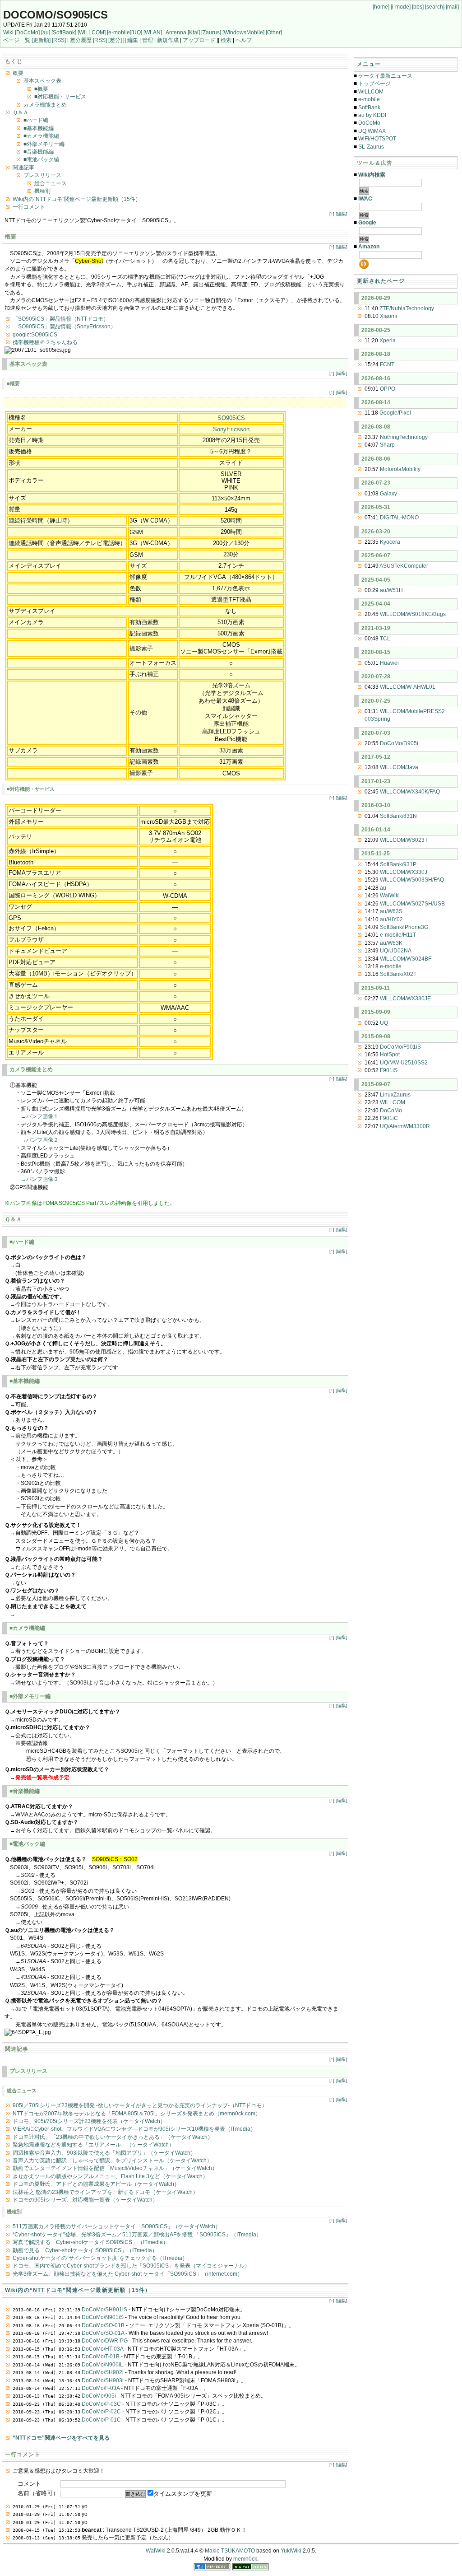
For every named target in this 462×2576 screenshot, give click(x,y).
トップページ (374, 84)
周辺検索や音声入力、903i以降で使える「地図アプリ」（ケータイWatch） (104, 2153)
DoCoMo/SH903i (103, 2380)
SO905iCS (231, 418)
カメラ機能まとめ (45, 105)
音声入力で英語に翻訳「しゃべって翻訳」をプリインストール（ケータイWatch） (112, 2161)
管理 (148, 40)
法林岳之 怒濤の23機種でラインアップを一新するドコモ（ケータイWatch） (105, 2192)
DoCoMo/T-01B (101, 2357)
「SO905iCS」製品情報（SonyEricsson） (64, 327)
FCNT (387, 364)
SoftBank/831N (398, 816)
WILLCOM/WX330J (404, 872)
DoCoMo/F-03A (101, 2388)
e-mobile (369, 99)
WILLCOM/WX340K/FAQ (410, 792)
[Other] (274, 33)
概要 (18, 73)
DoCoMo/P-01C (101, 2420)
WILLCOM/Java (399, 767)
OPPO (388, 389)
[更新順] (41, 40)
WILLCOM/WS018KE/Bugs (413, 614)
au (383, 888)
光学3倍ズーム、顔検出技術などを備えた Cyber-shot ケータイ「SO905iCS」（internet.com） (128, 2274)
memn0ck (245, 2559)
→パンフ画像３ (40, 1179)
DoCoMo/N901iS (103, 2317)
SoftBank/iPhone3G (404, 927)
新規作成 (168, 40)
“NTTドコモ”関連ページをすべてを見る (61, 2438)
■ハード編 (36, 120)
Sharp (387, 445)
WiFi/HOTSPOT (377, 139)
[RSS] (59, 40)
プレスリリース (42, 175)
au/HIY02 (391, 919)
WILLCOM (371, 92)
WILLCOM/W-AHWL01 (408, 687)
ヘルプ (244, 40)
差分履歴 (81, 40)
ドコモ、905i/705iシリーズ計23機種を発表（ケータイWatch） (89, 2121)
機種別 (42, 191)
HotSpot (390, 1055)
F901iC (389, 1118)
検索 (226, 40)
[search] (435, 7)
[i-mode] (401, 7)
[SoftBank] (64, 33)
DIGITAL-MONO (399, 518)
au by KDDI (372, 115)
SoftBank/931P (398, 864)
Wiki (8, 33)
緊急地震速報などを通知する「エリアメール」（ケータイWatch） (93, 2145)
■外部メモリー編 (44, 144)
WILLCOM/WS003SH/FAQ (412, 880)
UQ (384, 1023)
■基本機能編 (39, 128)
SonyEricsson (231, 429)
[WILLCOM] (92, 33)
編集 (133, 40)
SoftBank (369, 107)
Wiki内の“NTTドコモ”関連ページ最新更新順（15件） (77, 199)
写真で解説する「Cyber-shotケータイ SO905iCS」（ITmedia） (90, 2242)
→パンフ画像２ (40, 1140)
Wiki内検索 (372, 175)
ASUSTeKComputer (404, 566)
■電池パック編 (41, 159)
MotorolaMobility (400, 469)
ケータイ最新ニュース (385, 76)
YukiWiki (291, 2551)
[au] (46, 33)
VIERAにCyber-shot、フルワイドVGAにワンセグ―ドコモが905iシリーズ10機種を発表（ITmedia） (134, 2129)
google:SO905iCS (35, 335)
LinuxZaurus (395, 1095)
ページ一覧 (17, 40)
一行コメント (29, 207)
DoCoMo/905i (99, 2396)
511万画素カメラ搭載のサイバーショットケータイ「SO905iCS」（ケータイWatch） (117, 2226)
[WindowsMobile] (243, 33)
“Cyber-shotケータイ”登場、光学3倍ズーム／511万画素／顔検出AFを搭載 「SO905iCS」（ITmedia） (137, 2235)
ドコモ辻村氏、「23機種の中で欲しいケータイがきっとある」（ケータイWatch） (113, 2137)
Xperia (388, 341)
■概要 (41, 89)
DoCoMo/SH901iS (104, 2310)
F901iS (389, 1070)
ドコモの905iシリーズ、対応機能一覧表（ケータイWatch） (85, 2200)
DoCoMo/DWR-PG (105, 2341)
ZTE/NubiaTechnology (407, 308)
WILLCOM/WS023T (404, 840)
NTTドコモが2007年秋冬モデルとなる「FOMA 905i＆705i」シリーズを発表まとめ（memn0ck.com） (137, 2114)
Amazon (369, 247)
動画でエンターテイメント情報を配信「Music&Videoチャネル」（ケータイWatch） (115, 2168)
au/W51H (391, 590)
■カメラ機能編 (41, 136)
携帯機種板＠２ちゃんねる (45, 342)
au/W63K (391, 943)
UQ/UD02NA (396, 951)
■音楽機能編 (39, 152)
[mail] (452, 7)
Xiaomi (388, 316)
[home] (381, 7)
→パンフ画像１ (40, 1116)
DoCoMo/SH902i (103, 2372)
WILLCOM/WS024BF (406, 959)
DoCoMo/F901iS (400, 1047)
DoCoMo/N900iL (102, 2365)
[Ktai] (194, 33)
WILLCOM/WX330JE (405, 999)
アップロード (199, 40)
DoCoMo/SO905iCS (55, 15)
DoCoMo (369, 123)
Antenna (176, 33)
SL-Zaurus (371, 147)
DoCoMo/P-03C (101, 2404)
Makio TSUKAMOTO (230, 2551)
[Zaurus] (211, 33)
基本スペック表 (42, 81)
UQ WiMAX (372, 131)
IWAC (365, 199)
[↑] (332, 214)
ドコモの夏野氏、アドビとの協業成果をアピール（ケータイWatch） (96, 2184)
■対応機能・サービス (60, 97)
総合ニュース (51, 183)
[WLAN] (153, 33)
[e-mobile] (119, 33)
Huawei (389, 663)
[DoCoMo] (27, 33)
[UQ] (137, 33)
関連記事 (23, 168)
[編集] (342, 214)
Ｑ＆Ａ (21, 112)
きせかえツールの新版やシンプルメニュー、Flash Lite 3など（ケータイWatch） (110, 2176)
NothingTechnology (404, 437)
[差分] (115, 40)
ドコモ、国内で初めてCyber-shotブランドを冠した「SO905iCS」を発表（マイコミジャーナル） (131, 2266)
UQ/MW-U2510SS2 (404, 1063)
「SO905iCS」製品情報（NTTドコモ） (61, 319)
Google (367, 223)
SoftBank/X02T (398, 974)
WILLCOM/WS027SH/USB (412, 904)
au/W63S (391, 911)
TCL (385, 639)
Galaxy (388, 494)
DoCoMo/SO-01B (103, 2325)
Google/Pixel (395, 413)
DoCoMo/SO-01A (103, 2333)
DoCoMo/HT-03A (102, 2349)
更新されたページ (381, 281)
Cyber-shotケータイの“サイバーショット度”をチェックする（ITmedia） (100, 2258)
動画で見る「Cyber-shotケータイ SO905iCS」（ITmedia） (85, 2250)
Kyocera (390, 542)
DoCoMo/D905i (399, 743)
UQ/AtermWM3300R (405, 1126)
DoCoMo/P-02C (101, 2412)
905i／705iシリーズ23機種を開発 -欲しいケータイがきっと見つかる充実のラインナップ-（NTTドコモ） (140, 2105)
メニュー (369, 64)
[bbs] (418, 7)
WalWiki (390, 896)
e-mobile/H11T (398, 935)
